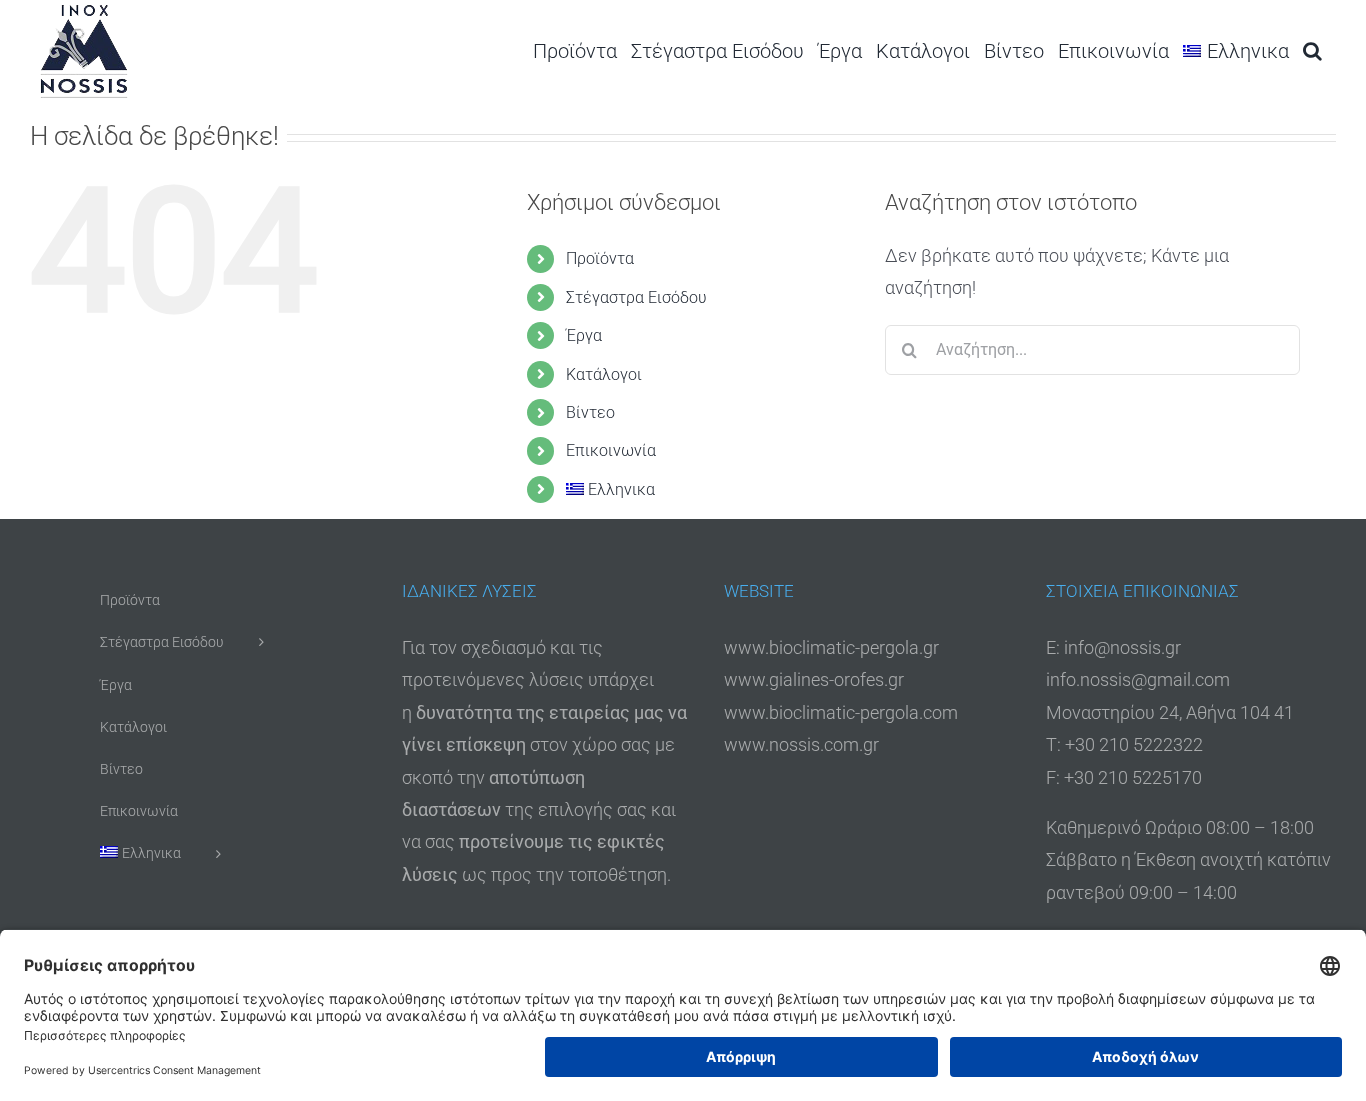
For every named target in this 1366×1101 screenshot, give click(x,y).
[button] (1312, 50)
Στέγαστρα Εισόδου (636, 297)
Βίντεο (590, 412)
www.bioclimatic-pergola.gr (831, 647)
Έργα (584, 335)
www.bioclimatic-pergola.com (841, 712)
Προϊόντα (600, 258)
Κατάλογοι (604, 374)
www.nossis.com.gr (801, 744)
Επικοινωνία (611, 450)
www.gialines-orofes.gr (814, 679)
